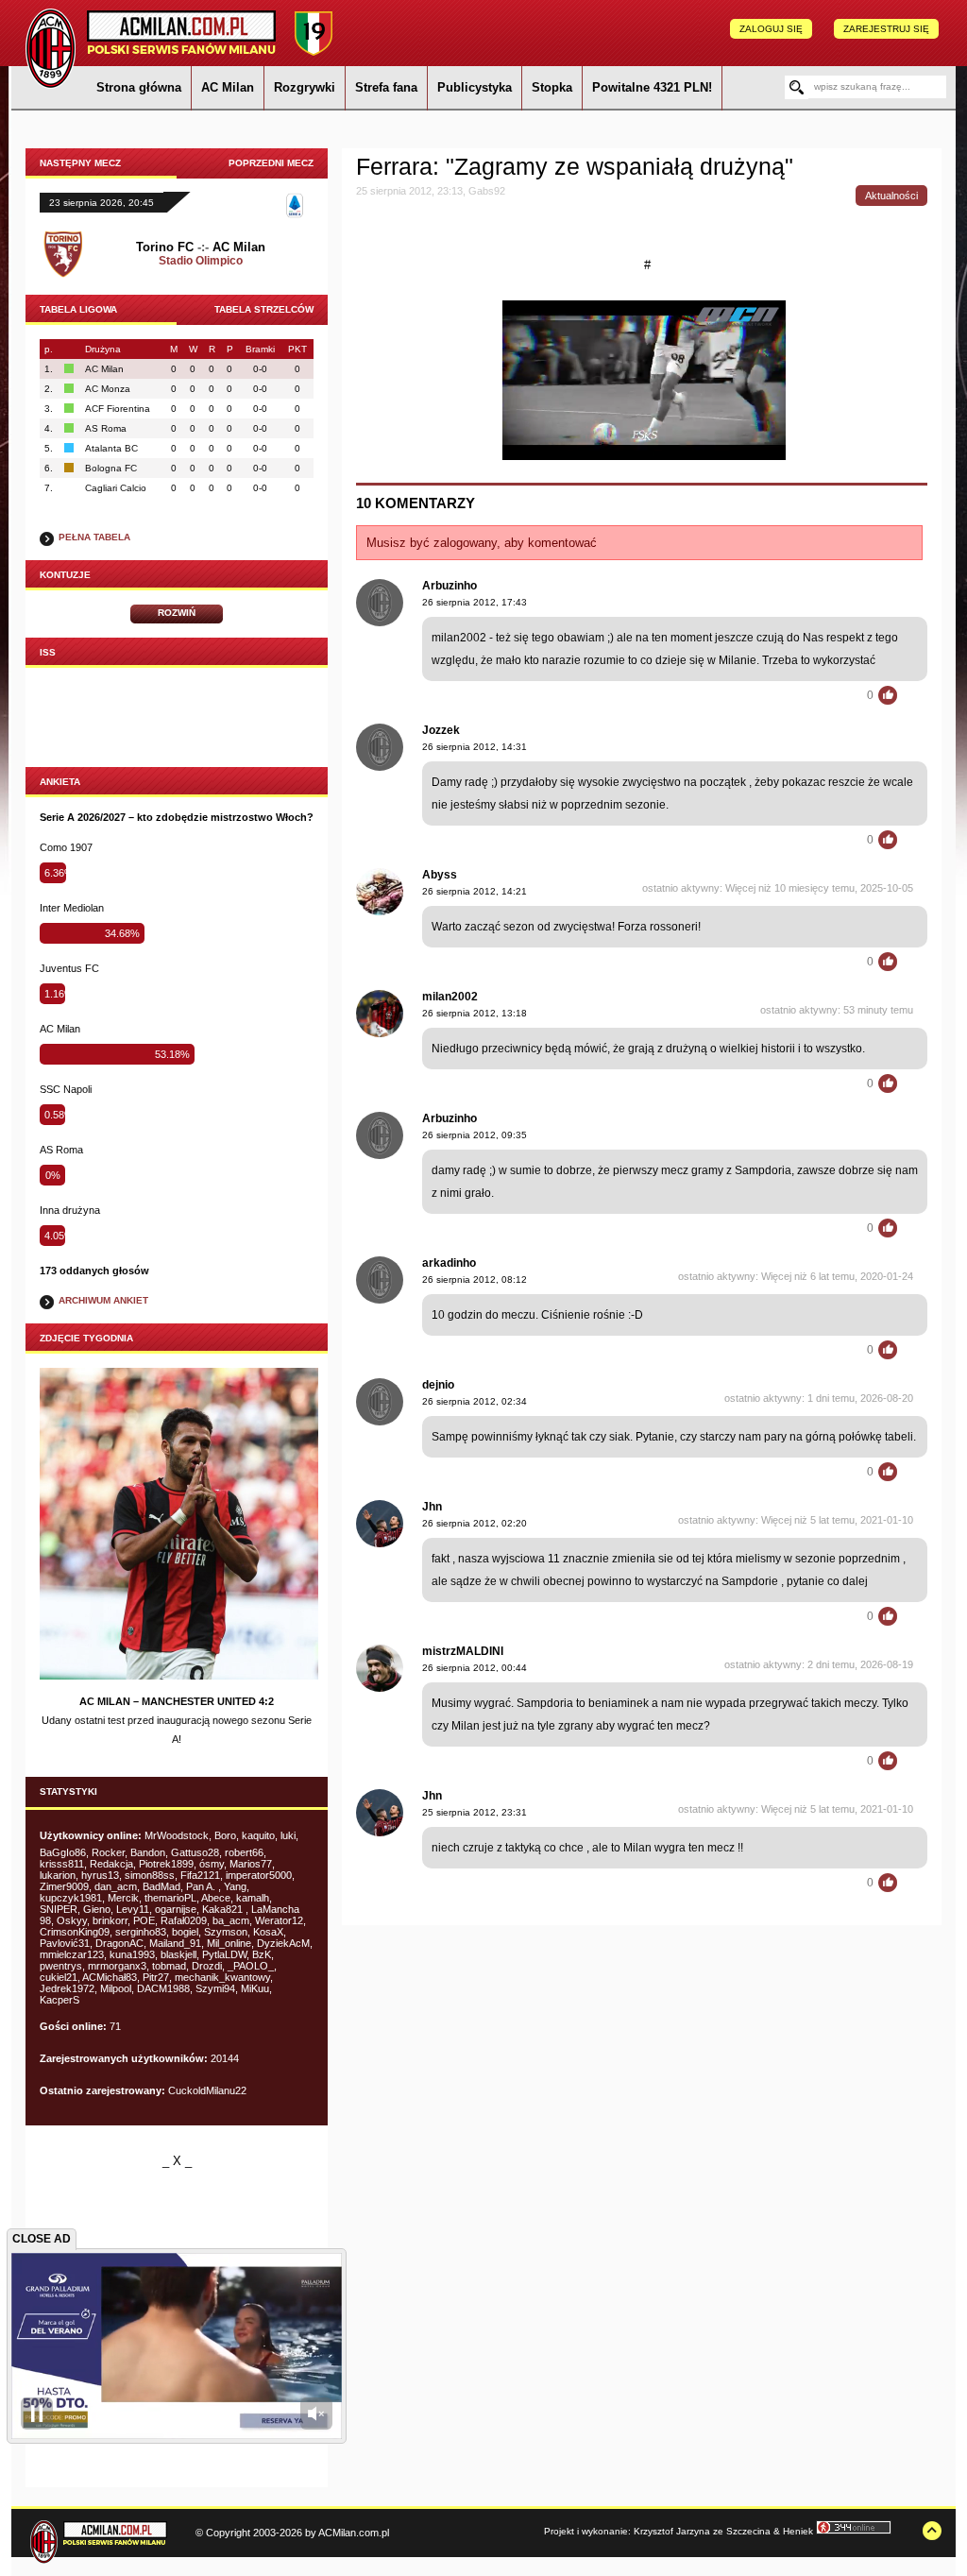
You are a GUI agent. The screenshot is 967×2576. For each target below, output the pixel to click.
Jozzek (441, 730)
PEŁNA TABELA (94, 537)
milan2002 (450, 997)
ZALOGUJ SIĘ (771, 29)
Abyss (440, 875)
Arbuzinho (450, 586)
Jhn (432, 1507)
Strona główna (139, 87)
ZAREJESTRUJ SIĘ (886, 29)
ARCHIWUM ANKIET (103, 1300)
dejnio (438, 1385)
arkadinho (449, 1263)
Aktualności (891, 196)
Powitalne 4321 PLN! (652, 87)
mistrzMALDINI (463, 1651)
